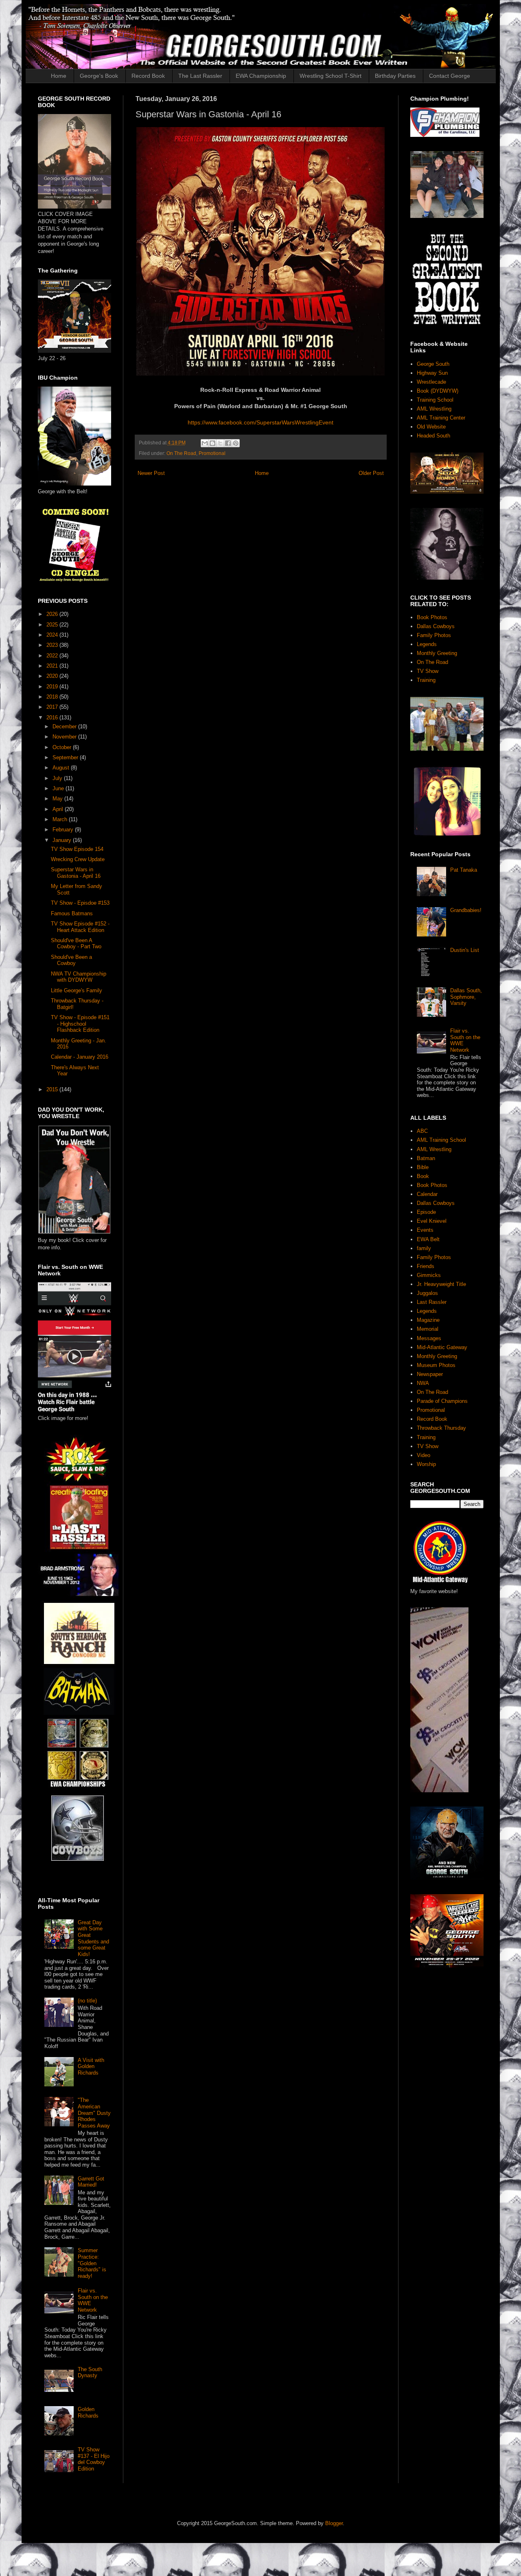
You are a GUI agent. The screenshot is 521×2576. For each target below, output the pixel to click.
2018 (53, 697)
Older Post (371, 473)
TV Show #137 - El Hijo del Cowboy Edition (94, 2459)
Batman (426, 1158)
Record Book (148, 76)
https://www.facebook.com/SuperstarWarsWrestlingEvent (260, 422)
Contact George (450, 76)
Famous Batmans (72, 913)
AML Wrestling (434, 409)
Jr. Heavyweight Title (441, 1284)
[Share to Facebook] (228, 443)
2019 (53, 687)
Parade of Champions (442, 1401)
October (63, 747)
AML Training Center (441, 418)
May (58, 799)
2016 (53, 718)
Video (424, 1455)
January (63, 840)
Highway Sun (432, 373)
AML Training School (441, 1140)
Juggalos (427, 1293)
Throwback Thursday (441, 1428)
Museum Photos (436, 1365)
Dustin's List (465, 950)
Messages (429, 1338)
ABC (422, 1131)
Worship (426, 1464)
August (62, 768)
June (59, 788)
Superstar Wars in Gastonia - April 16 (76, 873)
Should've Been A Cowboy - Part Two (76, 944)
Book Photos (432, 617)
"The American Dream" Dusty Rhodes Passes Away (94, 2113)
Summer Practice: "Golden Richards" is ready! (92, 2263)
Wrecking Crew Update (78, 859)
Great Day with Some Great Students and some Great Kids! (93, 1938)
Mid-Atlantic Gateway (442, 1347)
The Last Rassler (200, 76)
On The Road (181, 453)
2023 (53, 645)
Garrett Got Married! (91, 2182)
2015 (53, 1089)
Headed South (433, 436)
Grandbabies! (466, 910)
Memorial (428, 1329)
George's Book (99, 76)
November (65, 737)
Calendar (427, 1194)
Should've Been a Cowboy (71, 960)
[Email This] (205, 443)
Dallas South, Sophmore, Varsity (466, 997)
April (59, 809)
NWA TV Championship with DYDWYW (79, 977)
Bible (423, 1167)
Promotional (212, 453)
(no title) (87, 2001)
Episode (426, 1212)
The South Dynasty (90, 2373)
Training (426, 680)
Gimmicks (429, 1275)
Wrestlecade (431, 382)
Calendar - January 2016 (80, 1057)
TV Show (428, 671)
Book (423, 1176)
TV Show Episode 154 (77, 849)
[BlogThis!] (212, 443)
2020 (53, 676)
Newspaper (430, 1374)
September (66, 757)
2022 (53, 656)
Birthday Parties (395, 76)
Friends (426, 1266)
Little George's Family (77, 990)
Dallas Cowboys (436, 626)
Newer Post (151, 473)
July (58, 778)
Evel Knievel (432, 1221)
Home (59, 76)
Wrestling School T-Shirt (331, 76)
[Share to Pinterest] (236, 443)
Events (425, 1230)
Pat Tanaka (464, 870)
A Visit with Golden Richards (91, 2066)
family (424, 1248)
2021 (53, 666)
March (61, 819)
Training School (435, 400)
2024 (53, 635)
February (64, 830)
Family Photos (434, 635)
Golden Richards (88, 2412)
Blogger (334, 2523)
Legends (427, 644)
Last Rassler (432, 1302)
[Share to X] (220, 443)
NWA (423, 1383)
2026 (53, 614)
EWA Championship (261, 76)
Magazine (428, 1320)
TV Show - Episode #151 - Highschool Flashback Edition (80, 1024)
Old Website (431, 427)
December (65, 726)
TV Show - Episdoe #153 (80, 903)
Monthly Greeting (437, 653)
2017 (53, 707)
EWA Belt (428, 1239)
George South (433, 364)
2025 (53, 625)
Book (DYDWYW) (438, 391)
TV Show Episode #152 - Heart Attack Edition (80, 927)
